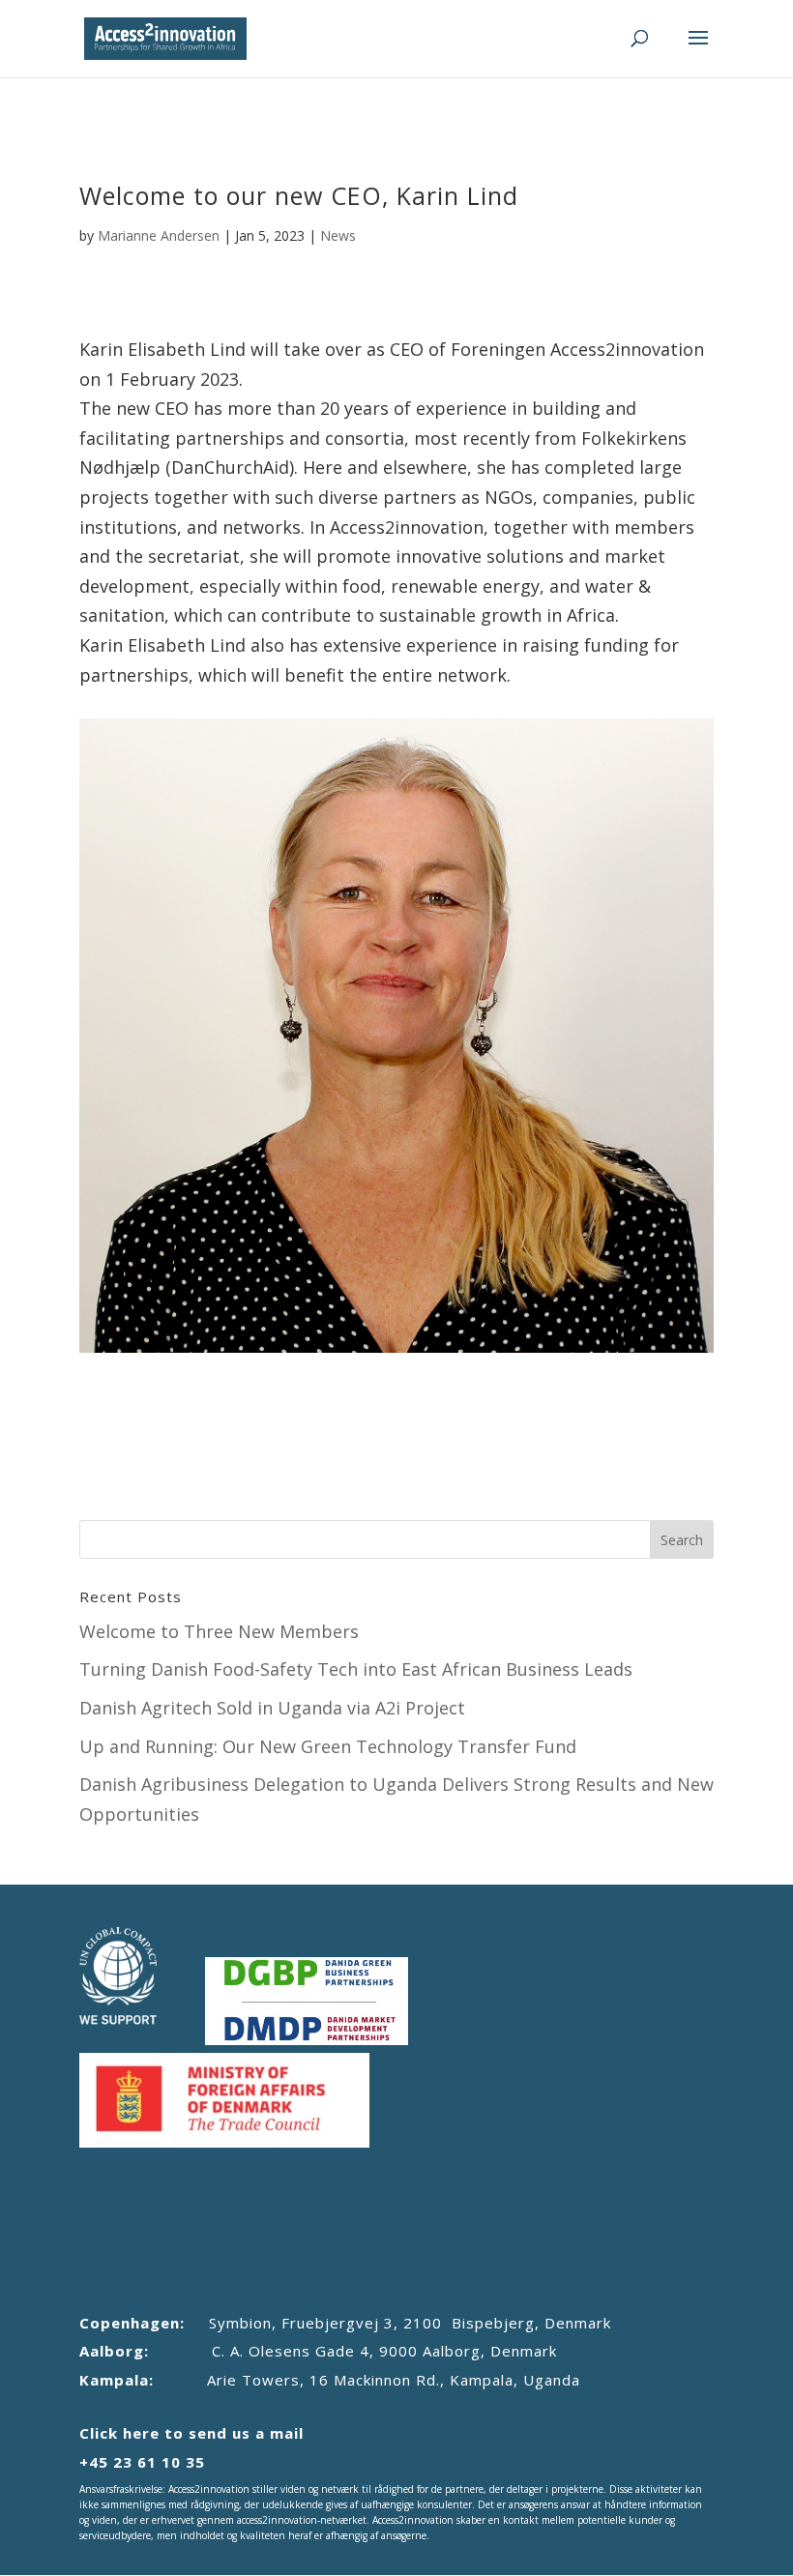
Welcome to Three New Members (219, 1631)
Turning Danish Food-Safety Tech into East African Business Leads (356, 1669)
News (338, 235)
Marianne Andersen (159, 235)
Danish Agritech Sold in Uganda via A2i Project (272, 1708)
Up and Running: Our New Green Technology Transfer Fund (328, 1746)
